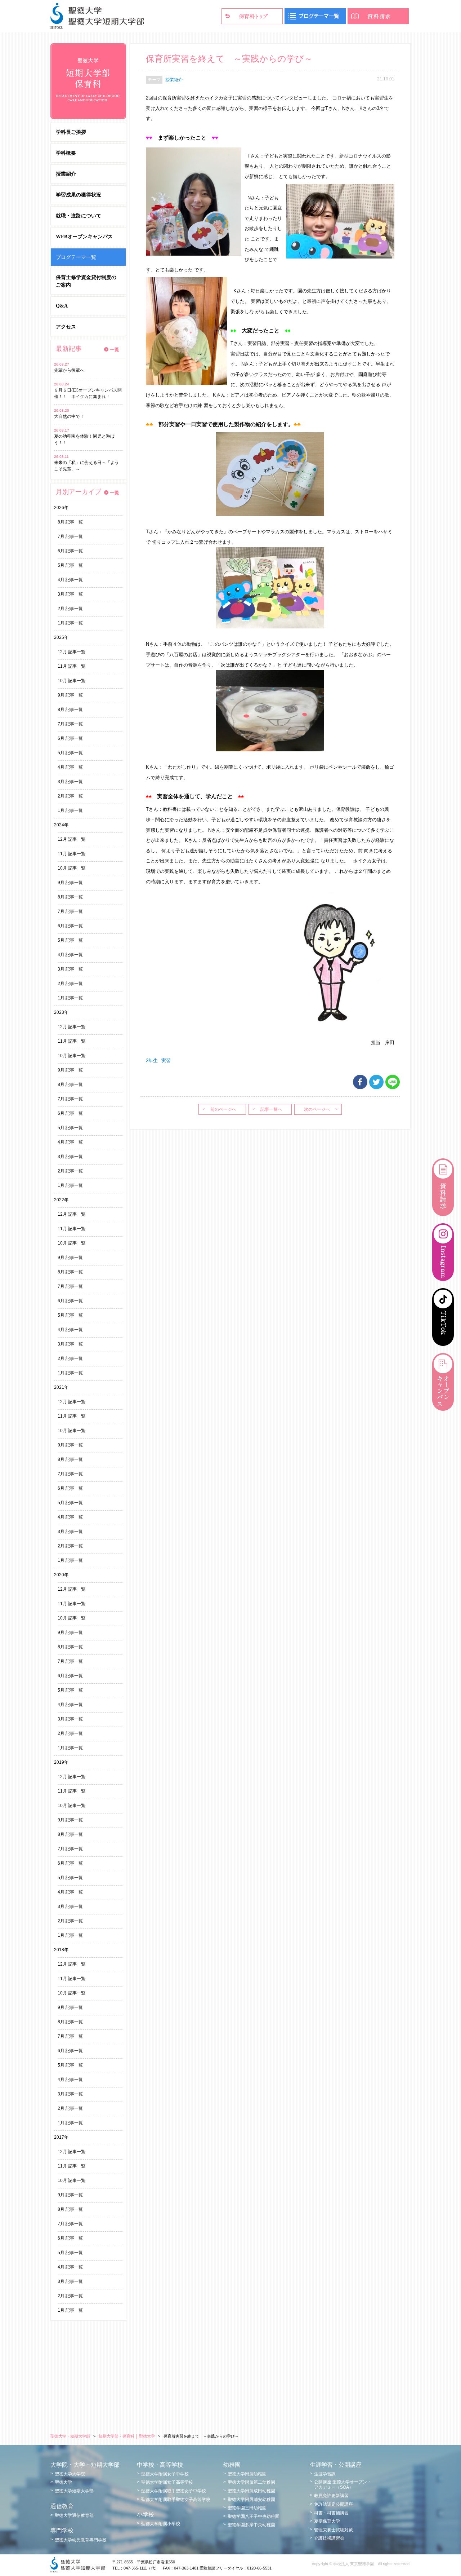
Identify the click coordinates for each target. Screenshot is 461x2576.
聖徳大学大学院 (70, 2474)
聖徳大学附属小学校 (161, 2524)
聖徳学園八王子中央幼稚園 (254, 2517)
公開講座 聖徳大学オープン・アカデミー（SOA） (343, 2484)
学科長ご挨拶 (71, 132)
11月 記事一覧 (71, 666)
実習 (166, 1061)
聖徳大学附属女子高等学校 (167, 2482)
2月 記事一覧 (70, 609)
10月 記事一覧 (71, 681)
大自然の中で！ (69, 416)
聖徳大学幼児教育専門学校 (81, 2540)
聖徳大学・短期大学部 (70, 2436)
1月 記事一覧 (70, 623)
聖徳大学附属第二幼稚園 (251, 2482)
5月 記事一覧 (70, 565)
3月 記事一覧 (70, 594)
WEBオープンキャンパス (84, 237)
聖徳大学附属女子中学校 (165, 2474)
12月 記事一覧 (71, 652)
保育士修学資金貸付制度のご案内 (86, 281)
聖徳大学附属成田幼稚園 (251, 2491)
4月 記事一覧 (70, 580)
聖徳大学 (63, 2482)
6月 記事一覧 (70, 551)
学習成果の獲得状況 (79, 195)
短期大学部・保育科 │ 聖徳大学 (127, 2436)
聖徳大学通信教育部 (74, 2515)
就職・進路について (79, 216)
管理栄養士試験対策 (334, 2530)
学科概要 (66, 153)
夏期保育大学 (327, 2521)
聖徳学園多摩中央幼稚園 (251, 2525)
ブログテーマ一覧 (76, 257)
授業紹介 (66, 174)
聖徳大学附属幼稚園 (247, 2474)
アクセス (66, 327)
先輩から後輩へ (69, 370)
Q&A (62, 306)
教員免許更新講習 (331, 2496)
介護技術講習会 (329, 2538)
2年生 (152, 1061)
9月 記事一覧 (70, 695)
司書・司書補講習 (331, 2513)
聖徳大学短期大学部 (74, 2491)
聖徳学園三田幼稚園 (247, 2508)
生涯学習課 (325, 2474)
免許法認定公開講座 (334, 2504)
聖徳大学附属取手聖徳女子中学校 (174, 2491)
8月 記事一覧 (70, 522)
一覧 (115, 350)
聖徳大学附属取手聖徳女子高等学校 (176, 2500)
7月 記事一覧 (70, 536)
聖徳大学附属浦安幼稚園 (251, 2500)
